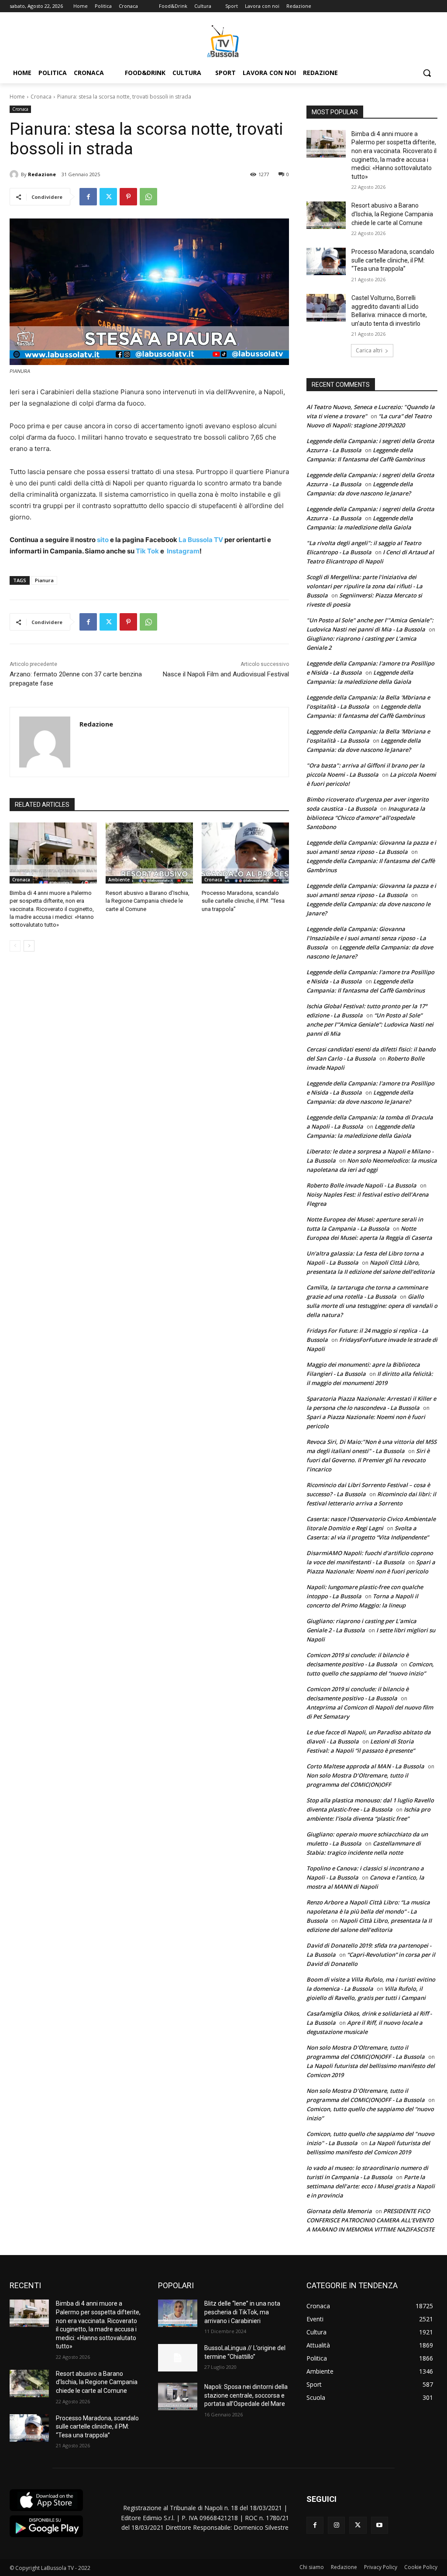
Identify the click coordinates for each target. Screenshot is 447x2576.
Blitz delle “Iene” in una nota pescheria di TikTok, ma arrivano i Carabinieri (242, 2312)
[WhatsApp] (148, 197)
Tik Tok (147, 551)
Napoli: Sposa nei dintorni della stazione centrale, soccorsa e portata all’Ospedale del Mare (246, 2395)
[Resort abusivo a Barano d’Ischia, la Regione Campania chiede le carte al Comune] (149, 853)
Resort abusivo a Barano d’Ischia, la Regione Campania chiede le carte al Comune (148, 901)
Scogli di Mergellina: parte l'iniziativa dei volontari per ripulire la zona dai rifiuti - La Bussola (364, 586)
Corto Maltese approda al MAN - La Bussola (365, 1766)
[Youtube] (380, 2525)
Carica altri (369, 350)
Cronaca (41, 97)
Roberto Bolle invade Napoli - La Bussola (361, 1185)
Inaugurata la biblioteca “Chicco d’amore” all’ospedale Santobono (366, 818)
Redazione (42, 174)
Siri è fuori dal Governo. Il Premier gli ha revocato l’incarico (368, 1460)
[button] (427, 73)
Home (17, 97)
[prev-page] (15, 946)
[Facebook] (88, 197)
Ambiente (119, 880)
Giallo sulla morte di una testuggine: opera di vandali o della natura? (372, 1306)
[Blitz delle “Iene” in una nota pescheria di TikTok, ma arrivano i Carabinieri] (178, 2313)
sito (102, 540)
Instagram (183, 551)
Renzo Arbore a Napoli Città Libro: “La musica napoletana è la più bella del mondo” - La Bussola (368, 1911)
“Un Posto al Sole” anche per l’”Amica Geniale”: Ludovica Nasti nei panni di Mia (370, 1024)
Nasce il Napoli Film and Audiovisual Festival (226, 674)
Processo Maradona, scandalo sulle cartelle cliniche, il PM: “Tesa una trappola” (243, 901)
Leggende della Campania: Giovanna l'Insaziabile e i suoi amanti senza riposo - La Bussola (366, 938)
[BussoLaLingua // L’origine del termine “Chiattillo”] (178, 2358)
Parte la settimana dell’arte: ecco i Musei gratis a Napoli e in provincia (371, 2186)
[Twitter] (108, 197)
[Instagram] (336, 2525)
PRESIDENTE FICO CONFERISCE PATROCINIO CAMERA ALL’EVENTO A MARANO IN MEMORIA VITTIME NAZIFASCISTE (370, 2220)
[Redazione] (15, 174)
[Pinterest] (128, 197)
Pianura (44, 580)
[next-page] (29, 946)
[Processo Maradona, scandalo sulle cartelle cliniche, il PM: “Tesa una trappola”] (245, 853)
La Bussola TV (201, 540)
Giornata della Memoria (339, 2211)
